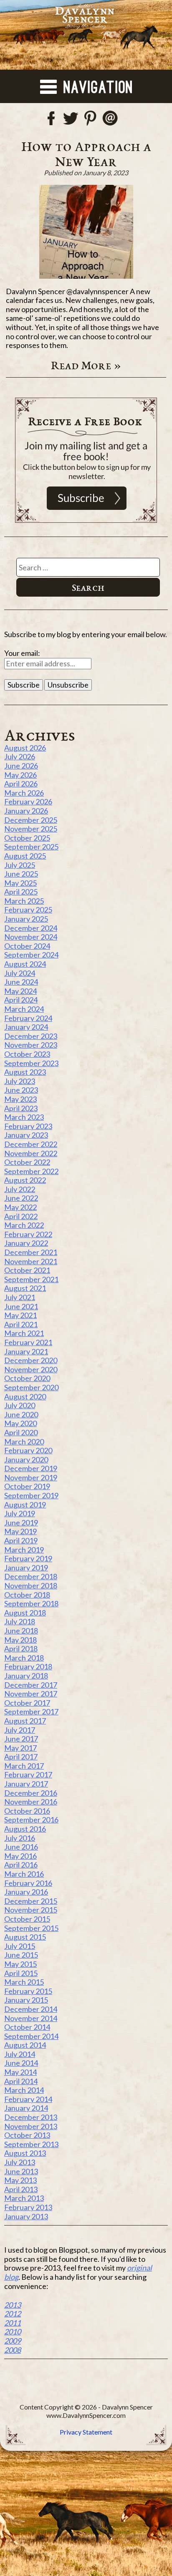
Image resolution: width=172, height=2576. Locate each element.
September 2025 (31, 847)
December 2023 (31, 1036)
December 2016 (31, 1793)
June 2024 (21, 982)
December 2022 (31, 1144)
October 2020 (27, 1378)
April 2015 (21, 1973)
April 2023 (21, 1108)
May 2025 (20, 883)
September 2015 (31, 1928)
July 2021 (20, 1297)
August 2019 (25, 1505)
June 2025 (21, 874)
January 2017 (26, 1784)
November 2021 (31, 1261)
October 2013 (27, 2135)
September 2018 (31, 1603)
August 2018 (25, 1613)
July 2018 (20, 1621)
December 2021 (31, 1252)
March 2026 (24, 793)
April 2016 (21, 1865)
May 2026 (20, 775)
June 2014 (21, 2063)
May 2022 (20, 1207)
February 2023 (28, 1126)
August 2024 (25, 964)
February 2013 (28, 2207)
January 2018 (26, 1676)
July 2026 (20, 756)
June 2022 (21, 1198)
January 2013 (26, 2216)
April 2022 (21, 1216)
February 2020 (28, 1450)
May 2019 (20, 1531)
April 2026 (21, 784)
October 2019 (27, 1486)
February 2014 (28, 2099)
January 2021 (26, 1351)
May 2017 (20, 1748)
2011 (13, 2323)
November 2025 (31, 829)
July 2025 (20, 865)
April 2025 (21, 892)
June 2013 (21, 2171)
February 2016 (28, 1883)
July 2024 (20, 973)
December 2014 (31, 2009)
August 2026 (25, 748)
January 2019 (26, 1568)
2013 (13, 2305)
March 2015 (24, 1982)
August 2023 (25, 1072)
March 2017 (24, 1766)
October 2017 (27, 1703)
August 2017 (25, 1721)
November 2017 (31, 1694)
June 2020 (21, 1414)
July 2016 (20, 1838)
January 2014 (26, 2108)
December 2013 (31, 2117)
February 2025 (28, 910)
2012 (13, 2314)
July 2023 (20, 1081)
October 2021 (27, 1270)
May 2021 (20, 1315)
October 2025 (27, 838)
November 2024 (31, 937)
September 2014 (31, 2036)
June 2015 (21, 1955)
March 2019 (24, 1550)
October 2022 (27, 1162)
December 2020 (31, 1360)
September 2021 (31, 1279)
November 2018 (31, 1585)
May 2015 (20, 1964)
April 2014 (21, 2081)
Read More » (86, 365)
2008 (13, 2350)
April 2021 (21, 1324)
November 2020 (31, 1369)
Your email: (22, 653)
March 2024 (24, 1009)
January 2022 (26, 1243)
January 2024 (26, 1027)
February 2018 (28, 1666)
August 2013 (25, 2153)
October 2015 (27, 1919)
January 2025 (26, 919)
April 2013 (21, 2189)
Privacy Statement (86, 2432)
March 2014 (24, 2090)
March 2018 (24, 1658)
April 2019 (21, 1540)
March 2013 (24, 2198)
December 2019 (31, 1468)
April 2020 (21, 1432)
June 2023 (21, 1090)
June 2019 (21, 1522)
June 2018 (21, 1631)
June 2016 (21, 1847)
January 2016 (26, 1892)
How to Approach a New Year (86, 154)
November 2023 (31, 1045)
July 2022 (20, 1189)
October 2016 (27, 1811)
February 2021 (28, 1342)
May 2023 (20, 1099)
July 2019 (20, 1513)
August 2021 (25, 1288)
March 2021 (24, 1333)
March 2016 (24, 1874)
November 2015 (31, 1910)
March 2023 (24, 1117)
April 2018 (21, 1648)
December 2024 (31, 928)
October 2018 (27, 1595)
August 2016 (25, 1829)
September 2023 (31, 1063)
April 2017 (21, 1757)
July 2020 (20, 1405)
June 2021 (21, 1306)
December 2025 (31, 820)
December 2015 (31, 1901)
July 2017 (20, 1730)
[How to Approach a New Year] (86, 232)
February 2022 (28, 1234)
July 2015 (20, 1946)
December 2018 (31, 1576)
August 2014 (25, 2045)
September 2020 (31, 1387)
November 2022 (31, 1153)
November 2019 (31, 1477)
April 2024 (21, 1000)
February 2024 (28, 1018)
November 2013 (31, 2126)
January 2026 (26, 811)
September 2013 (31, 2144)
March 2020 (24, 1442)
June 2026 (21, 766)
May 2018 (20, 1640)
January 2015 (26, 2000)
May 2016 (20, 1856)
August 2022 (25, 1180)
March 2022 (24, 1225)
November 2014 (31, 2018)
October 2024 (27, 946)
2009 (13, 2341)
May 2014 (20, 2072)
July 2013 (20, 2162)
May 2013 (20, 2180)
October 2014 (27, 2027)
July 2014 (20, 2054)
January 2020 (26, 1459)
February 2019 (28, 1558)
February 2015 (28, 1991)
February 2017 (28, 1774)
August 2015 (25, 1937)
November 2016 (31, 1802)
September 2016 (31, 1820)
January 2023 (26, 1135)
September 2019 (31, 1495)
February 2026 (28, 802)
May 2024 (20, 991)
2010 (13, 2332)
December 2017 (31, 1685)
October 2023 (27, 1054)
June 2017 (21, 1739)
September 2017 (31, 1711)
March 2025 (24, 901)
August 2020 (25, 1396)
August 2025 (25, 856)
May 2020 (20, 1423)
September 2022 (31, 1171)
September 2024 (31, 955)
